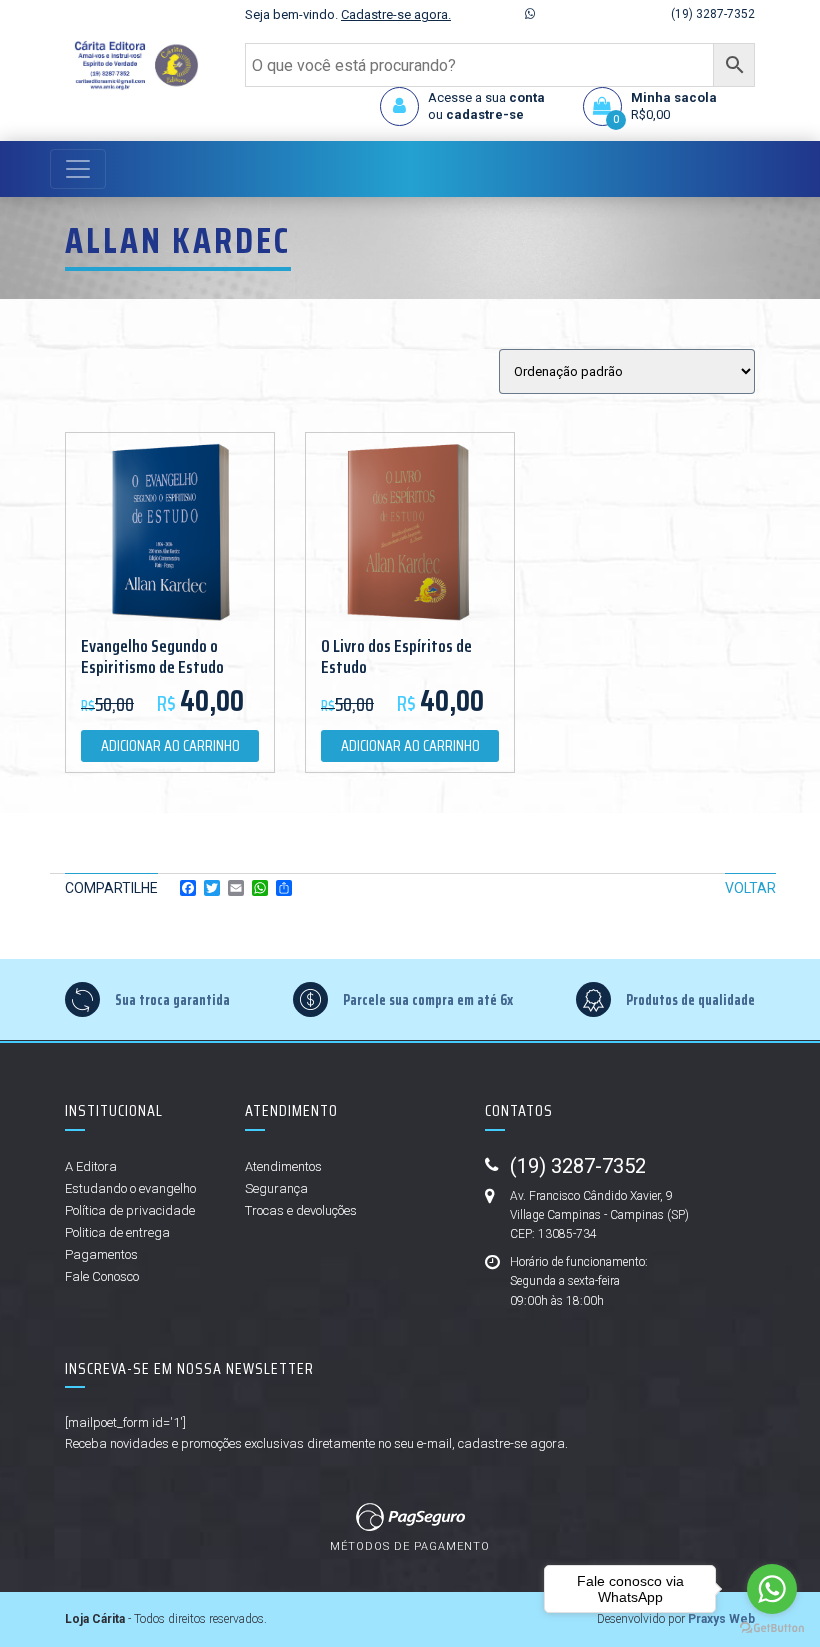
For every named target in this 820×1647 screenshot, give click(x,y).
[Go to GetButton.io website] (772, 1627)
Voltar (750, 888)
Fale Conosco (102, 1276)
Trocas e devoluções (301, 1210)
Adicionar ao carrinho (170, 745)
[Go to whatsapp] (772, 1589)
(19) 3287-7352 (713, 14)
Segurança (276, 1188)
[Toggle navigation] (78, 169)
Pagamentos (101, 1254)
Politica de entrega (117, 1232)
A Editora (91, 1166)
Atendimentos (283, 1166)
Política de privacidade (130, 1210)
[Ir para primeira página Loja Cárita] (132, 65)
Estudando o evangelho (130, 1188)
